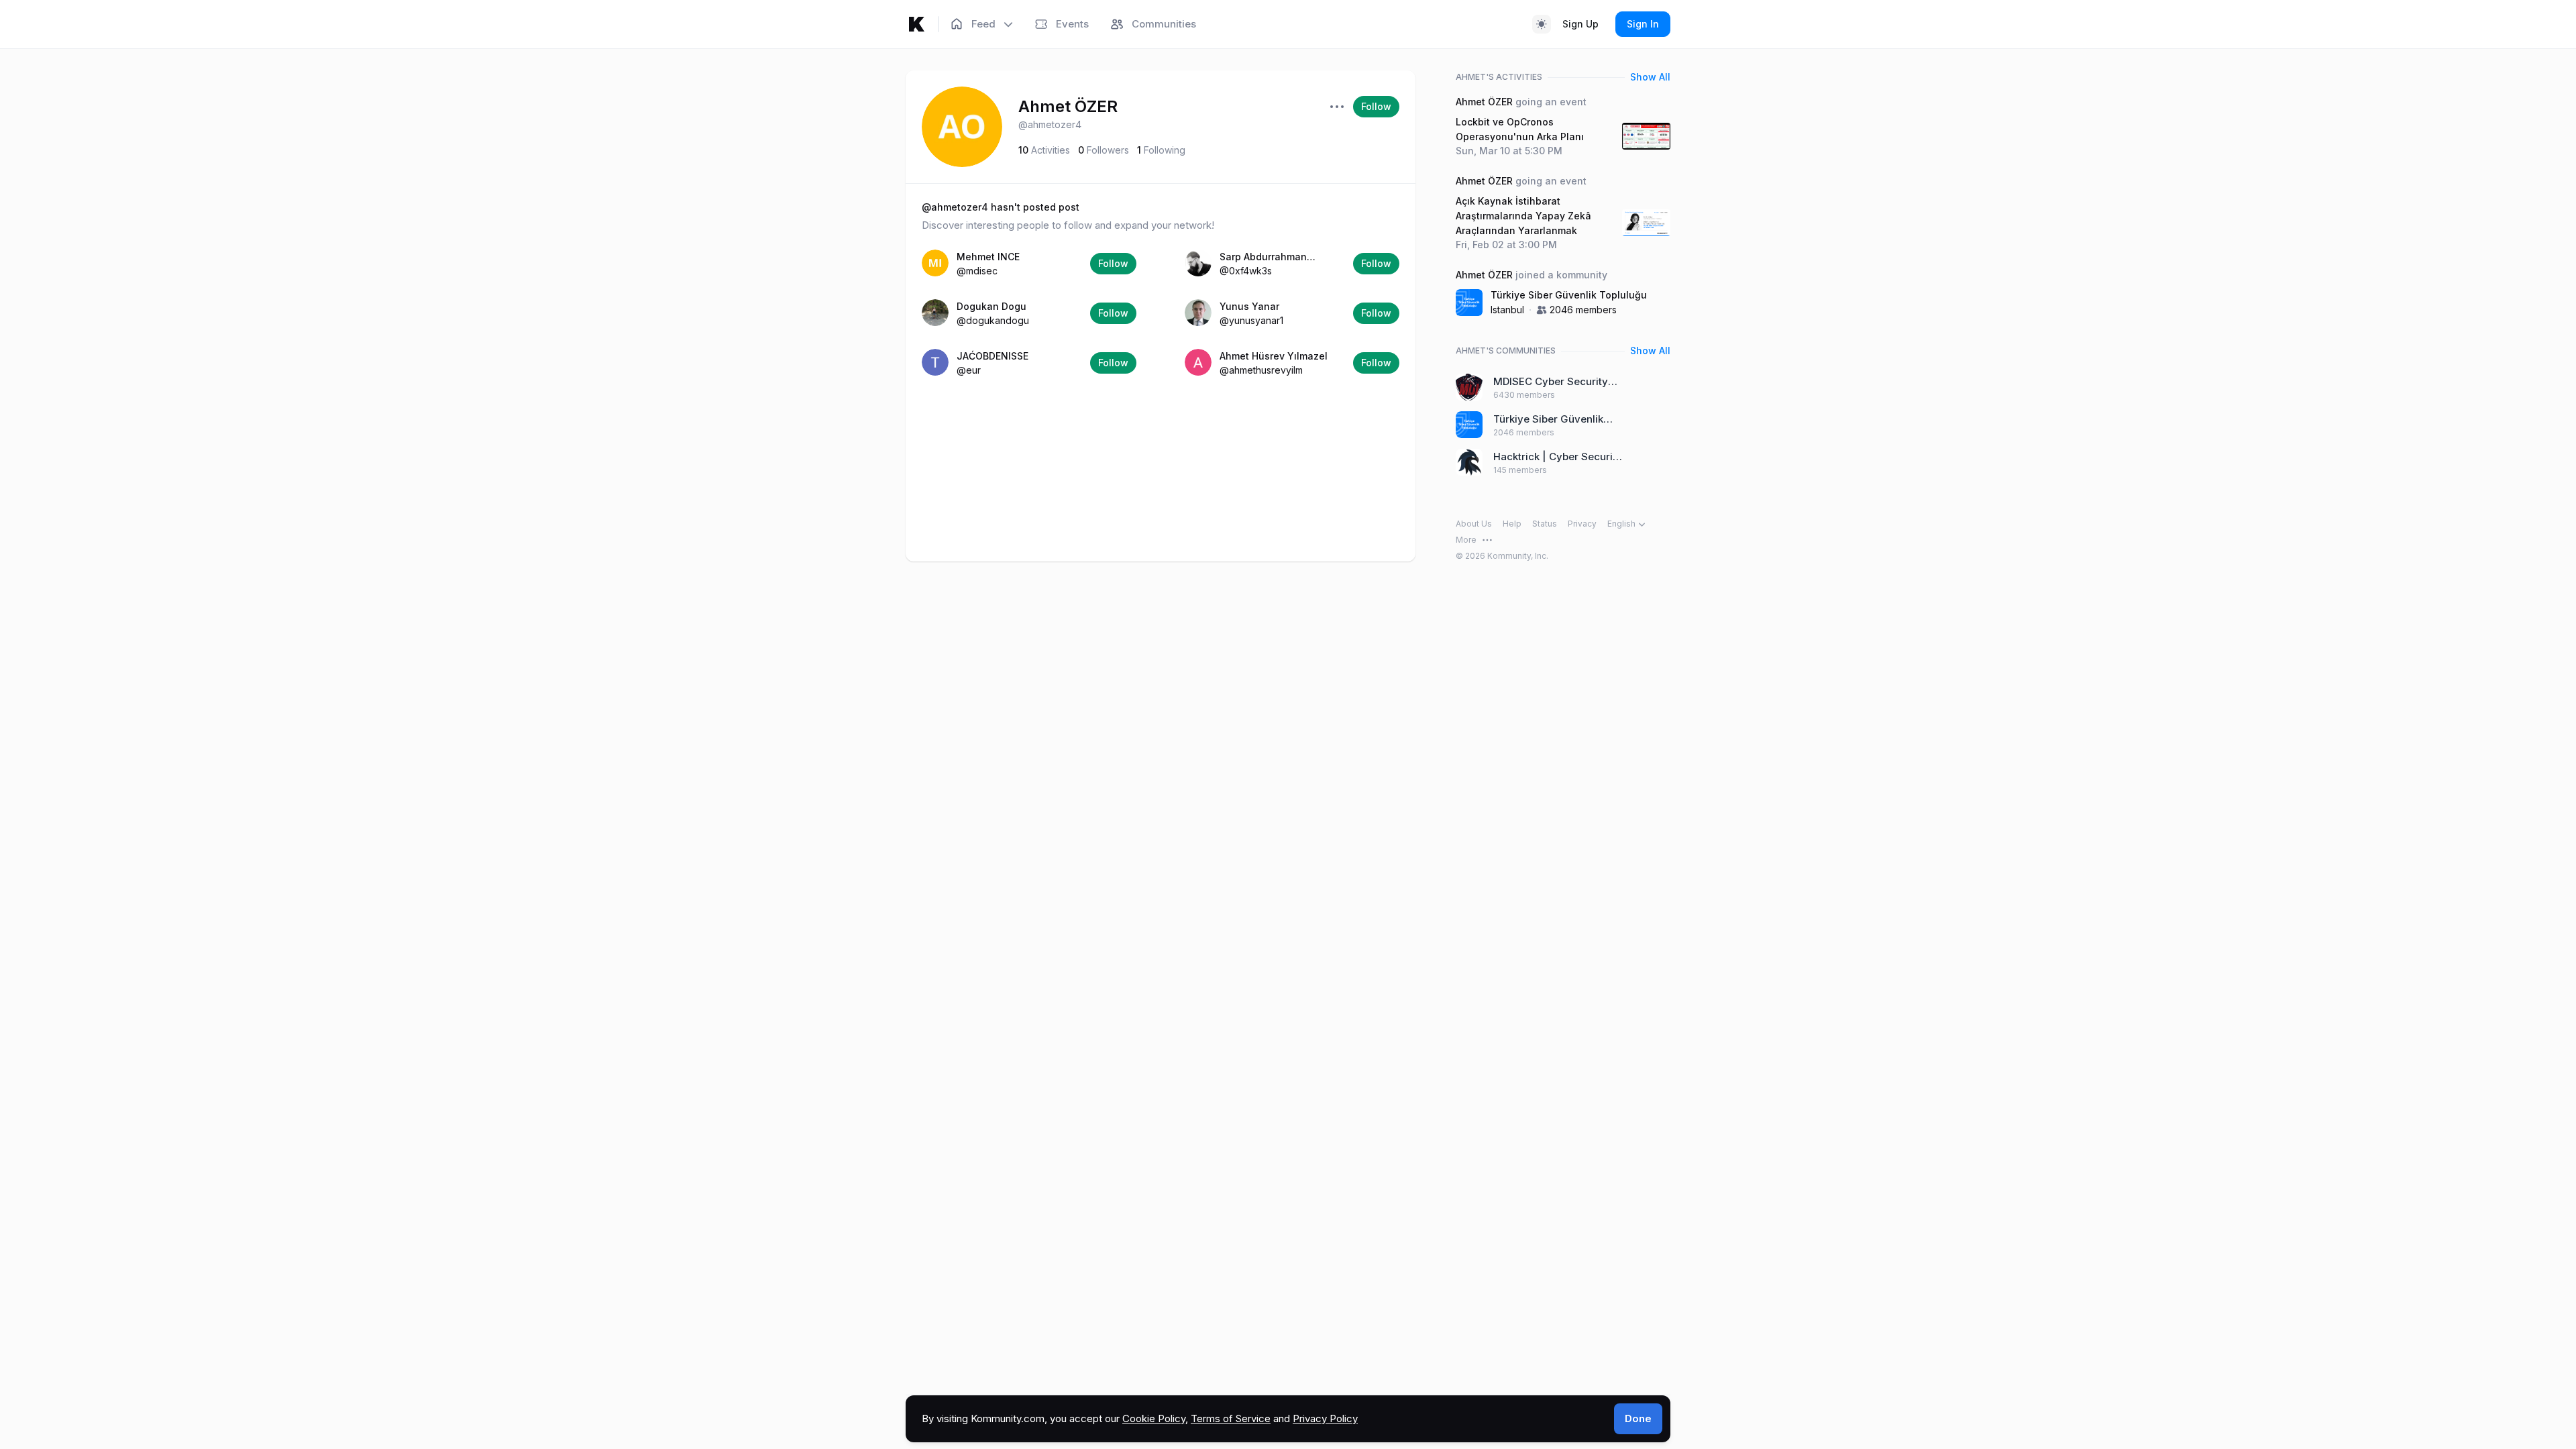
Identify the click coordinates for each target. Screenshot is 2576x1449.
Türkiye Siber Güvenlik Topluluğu (1569, 295)
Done (1638, 1418)
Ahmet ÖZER (1068, 106)
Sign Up (1580, 24)
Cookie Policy (1154, 1418)
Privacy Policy (1325, 1418)
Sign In (1643, 24)
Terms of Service (1231, 1418)
